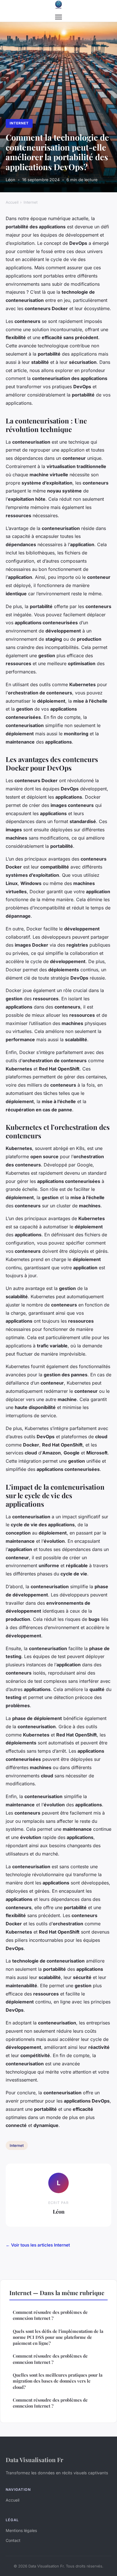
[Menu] (58, 17)
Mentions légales (21, 2530)
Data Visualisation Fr (35, 2460)
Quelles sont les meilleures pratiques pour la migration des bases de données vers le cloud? (58, 2381)
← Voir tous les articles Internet (38, 2245)
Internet (19, 123)
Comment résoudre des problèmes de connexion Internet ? (50, 2315)
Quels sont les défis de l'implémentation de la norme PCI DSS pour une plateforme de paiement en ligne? (58, 2337)
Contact (13, 2540)
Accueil (12, 202)
